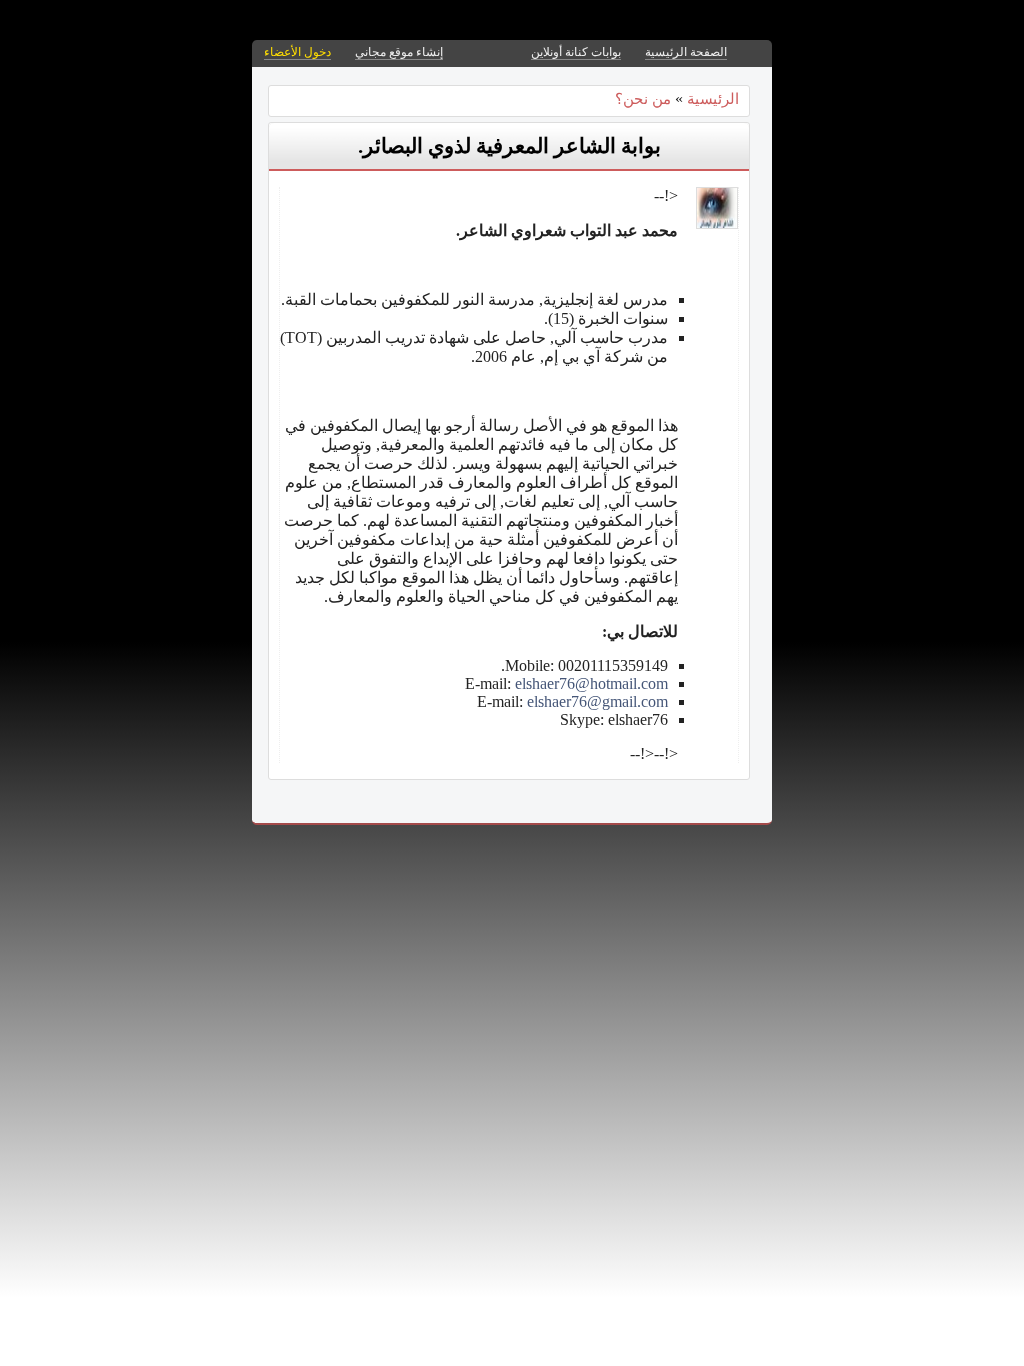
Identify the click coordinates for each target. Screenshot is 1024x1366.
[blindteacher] (717, 223)
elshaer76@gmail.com (597, 701)
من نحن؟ (643, 98)
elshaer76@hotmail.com (591, 683)
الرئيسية (713, 98)
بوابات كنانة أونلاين (576, 52)
